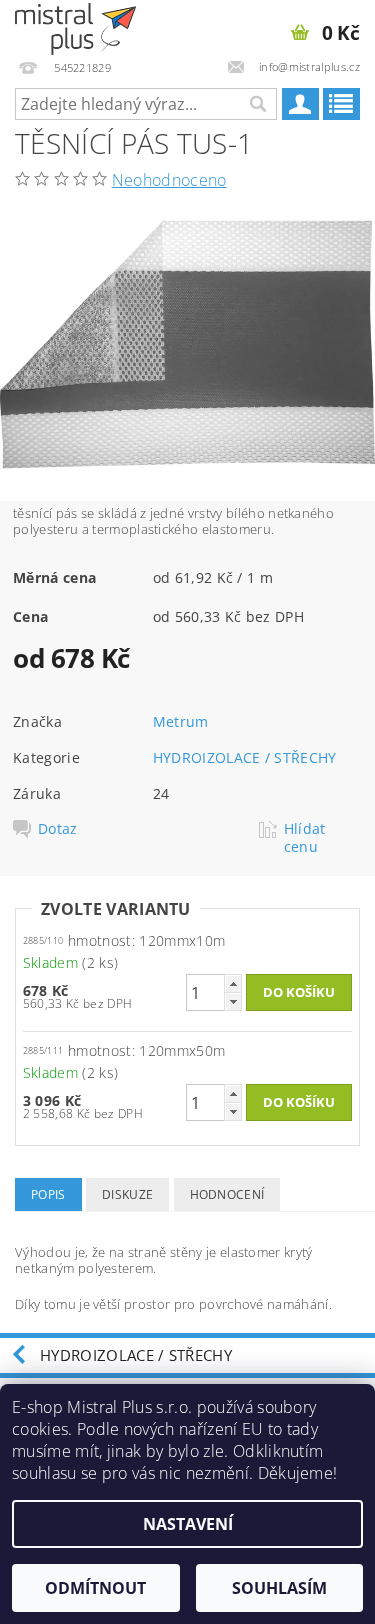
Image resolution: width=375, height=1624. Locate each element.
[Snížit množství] (233, 1001)
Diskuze (127, 1194)
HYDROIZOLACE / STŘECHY (245, 757)
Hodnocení (227, 1194)
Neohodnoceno (169, 180)
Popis (48, 1194)
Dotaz (58, 829)
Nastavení (188, 1524)
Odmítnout (95, 1588)
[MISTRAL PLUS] (75, 26)
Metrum (181, 721)
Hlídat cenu (305, 838)
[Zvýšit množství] (233, 983)
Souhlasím (279, 1588)
